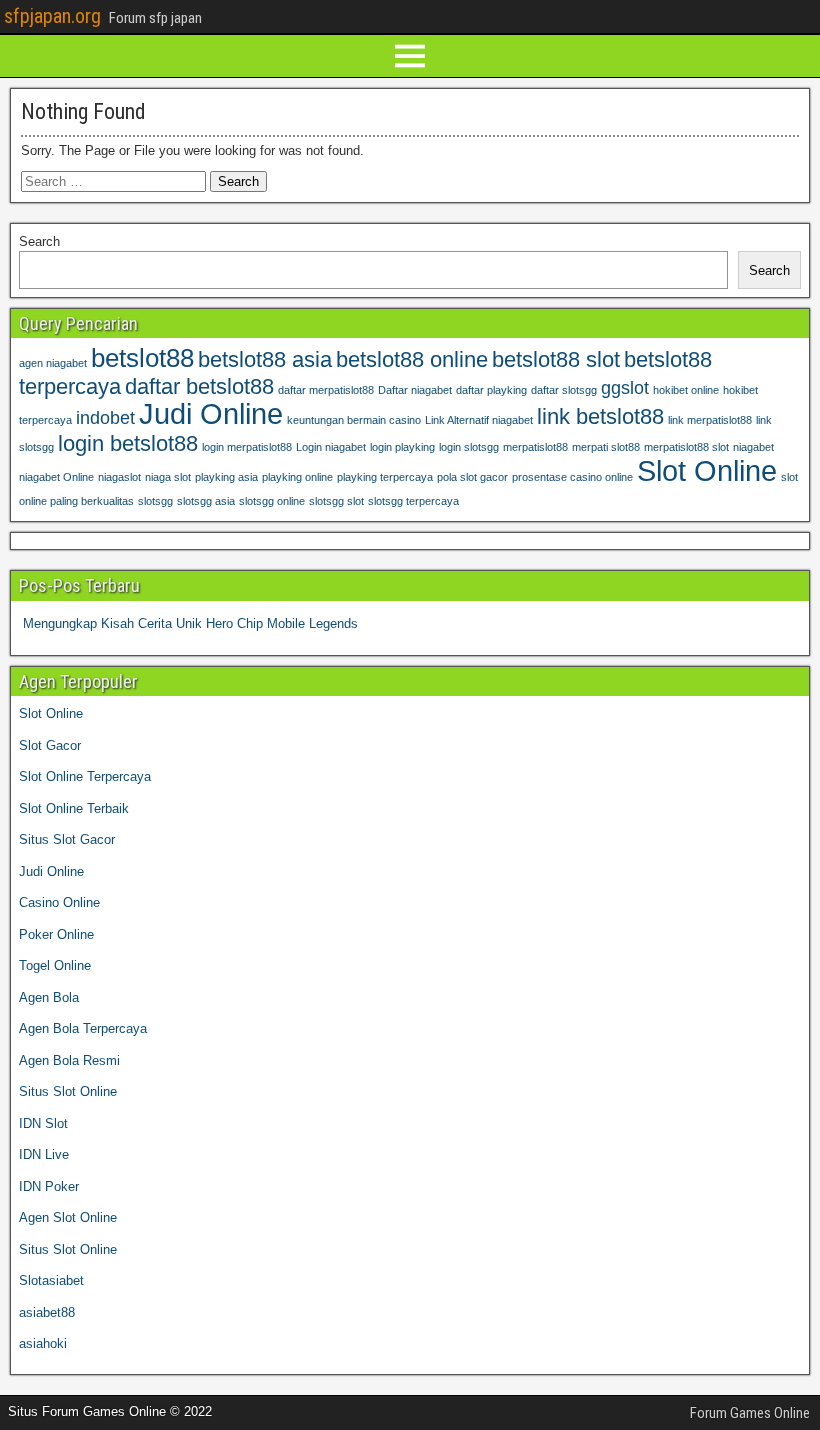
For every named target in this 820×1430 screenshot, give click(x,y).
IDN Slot (43, 1123)
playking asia (226, 477)
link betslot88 (600, 416)
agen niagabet (53, 363)
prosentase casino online (572, 477)
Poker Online (56, 934)
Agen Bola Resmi (69, 1060)
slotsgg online (272, 501)
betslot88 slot (556, 359)
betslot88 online (412, 359)
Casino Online (59, 902)
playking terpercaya (385, 477)
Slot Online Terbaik (74, 808)
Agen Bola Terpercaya (83, 1028)
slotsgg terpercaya (413, 501)
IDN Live (44, 1154)
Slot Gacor (50, 745)
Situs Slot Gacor (67, 839)
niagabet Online (56, 477)
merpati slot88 (606, 447)
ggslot (625, 388)
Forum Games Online (750, 1413)
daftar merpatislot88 (326, 390)
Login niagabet (331, 447)
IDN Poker (49, 1186)
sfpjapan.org (52, 16)
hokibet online (686, 390)
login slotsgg (469, 447)
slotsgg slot (336, 501)
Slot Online (707, 470)
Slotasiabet (51, 1280)
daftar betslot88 (199, 386)
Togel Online (55, 965)
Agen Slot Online (68, 1217)
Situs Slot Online (68, 1091)
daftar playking (491, 390)
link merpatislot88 (710, 420)
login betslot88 (128, 443)
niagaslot (119, 477)
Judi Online (211, 413)
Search (39, 241)
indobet (105, 418)
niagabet (753, 447)
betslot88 (142, 358)
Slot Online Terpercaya (85, 776)
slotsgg (155, 501)
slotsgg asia (206, 501)
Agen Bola (49, 997)
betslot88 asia (265, 359)
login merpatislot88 (247, 447)
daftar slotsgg (564, 390)
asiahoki (43, 1343)
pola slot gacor (472, 477)
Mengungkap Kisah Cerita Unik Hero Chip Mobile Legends (190, 623)
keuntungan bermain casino (354, 420)
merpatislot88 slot (686, 447)
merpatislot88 (535, 447)
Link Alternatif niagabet (479, 420)
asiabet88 (47, 1312)
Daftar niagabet (415, 390)
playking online (297, 477)
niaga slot (168, 477)
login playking (402, 447)
